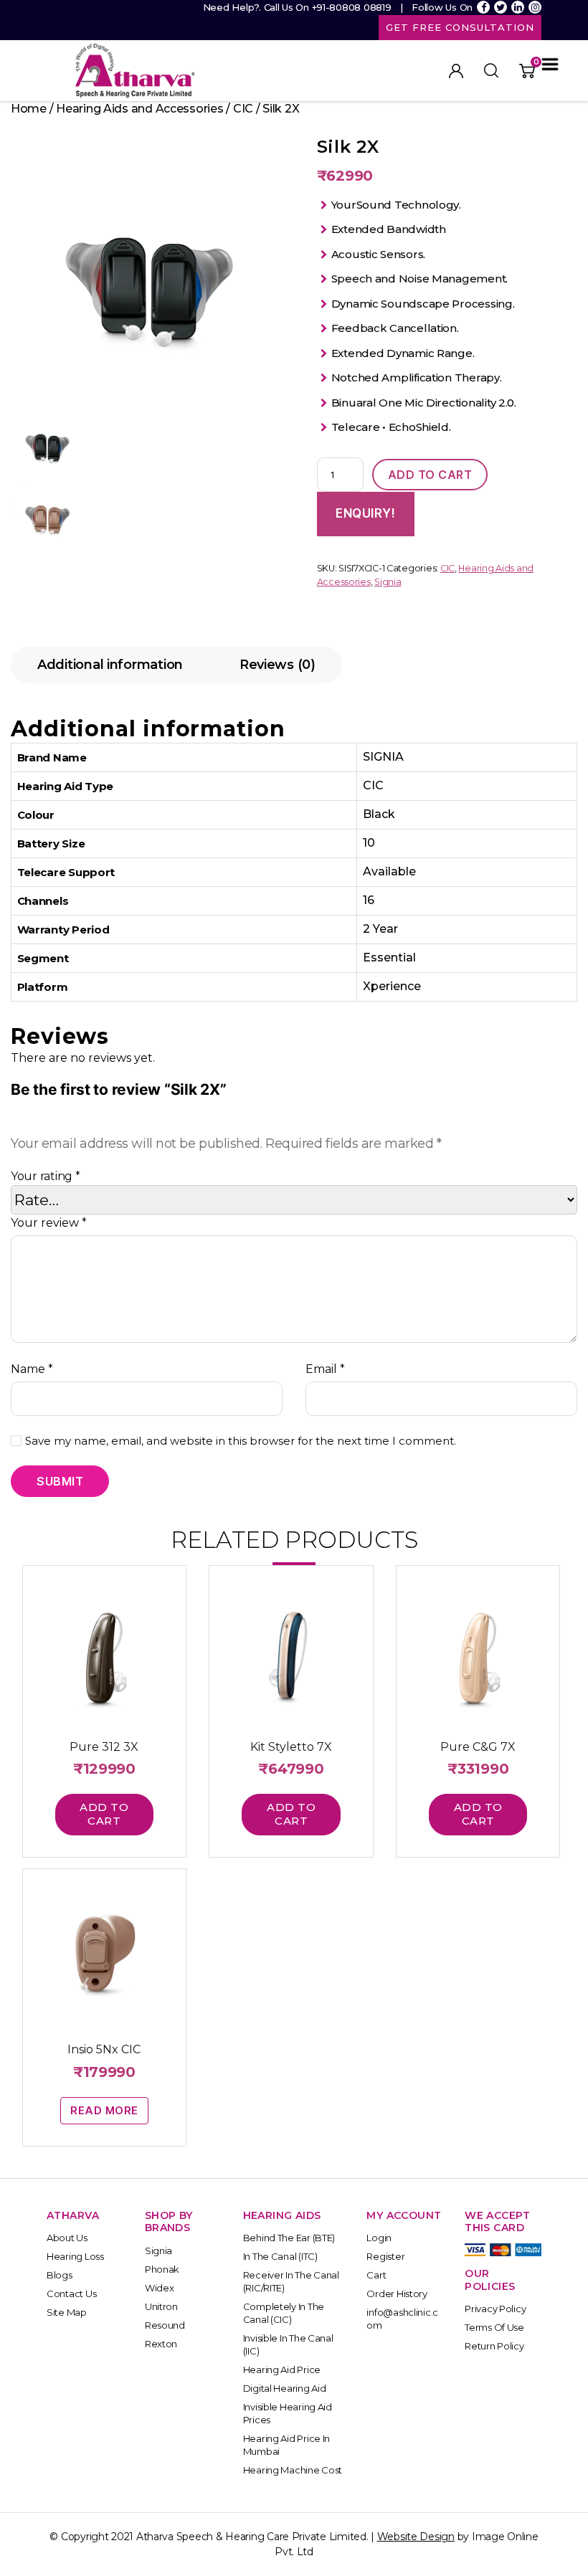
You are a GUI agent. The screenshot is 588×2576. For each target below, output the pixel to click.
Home (29, 109)
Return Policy (494, 2346)
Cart (376, 2275)
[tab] (110, 665)
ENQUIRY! (366, 513)
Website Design (416, 2537)
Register (385, 2256)
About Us (67, 2238)
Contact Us (71, 2294)
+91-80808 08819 (352, 7)
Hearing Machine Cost (293, 2470)
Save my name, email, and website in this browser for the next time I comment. (241, 1441)
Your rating (46, 1176)
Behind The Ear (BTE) (289, 2238)
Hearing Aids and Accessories (139, 109)
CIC (243, 109)
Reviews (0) (278, 665)
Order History (397, 2294)
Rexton (161, 2344)
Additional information (110, 665)
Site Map (67, 2312)
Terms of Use (494, 2327)
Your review (49, 1223)
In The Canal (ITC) (280, 2256)
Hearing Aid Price (282, 2370)
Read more (104, 2110)
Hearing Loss (75, 2256)
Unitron (161, 2306)
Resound (165, 2325)
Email (325, 1369)
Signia (388, 582)
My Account (456, 71)
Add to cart (430, 475)
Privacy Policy (495, 2309)
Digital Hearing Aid (285, 2388)
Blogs (60, 2275)
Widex (160, 2288)
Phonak (162, 2269)
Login (379, 2238)
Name (32, 1369)
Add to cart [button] (104, 1814)
